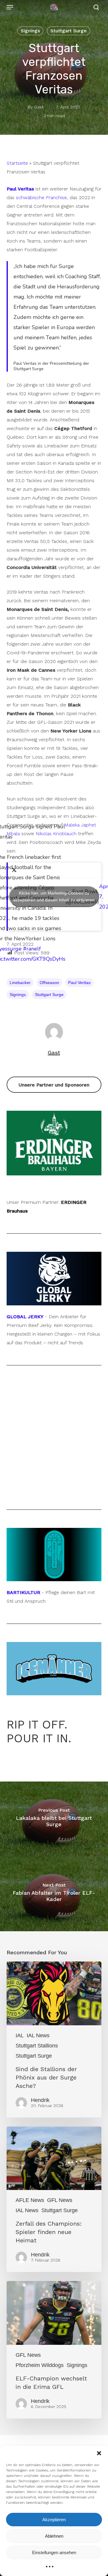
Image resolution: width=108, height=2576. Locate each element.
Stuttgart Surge (69, 31)
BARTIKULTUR (23, 1592)
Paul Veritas (79, 983)
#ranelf (32, 949)
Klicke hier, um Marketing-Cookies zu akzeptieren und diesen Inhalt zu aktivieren (54, 896)
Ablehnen (54, 2536)
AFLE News (30, 2200)
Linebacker (20, 983)
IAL (20, 2035)
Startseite (17, 163)
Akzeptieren (54, 2520)
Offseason (49, 983)
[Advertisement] (54, 1437)
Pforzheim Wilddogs (40, 2365)
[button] (99, 2453)
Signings (30, 31)
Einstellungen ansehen (54, 2552)
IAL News (38, 2035)
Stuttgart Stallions (37, 2046)
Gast (39, 107)
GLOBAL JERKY (25, 1317)
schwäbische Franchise (41, 197)
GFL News (60, 2200)
